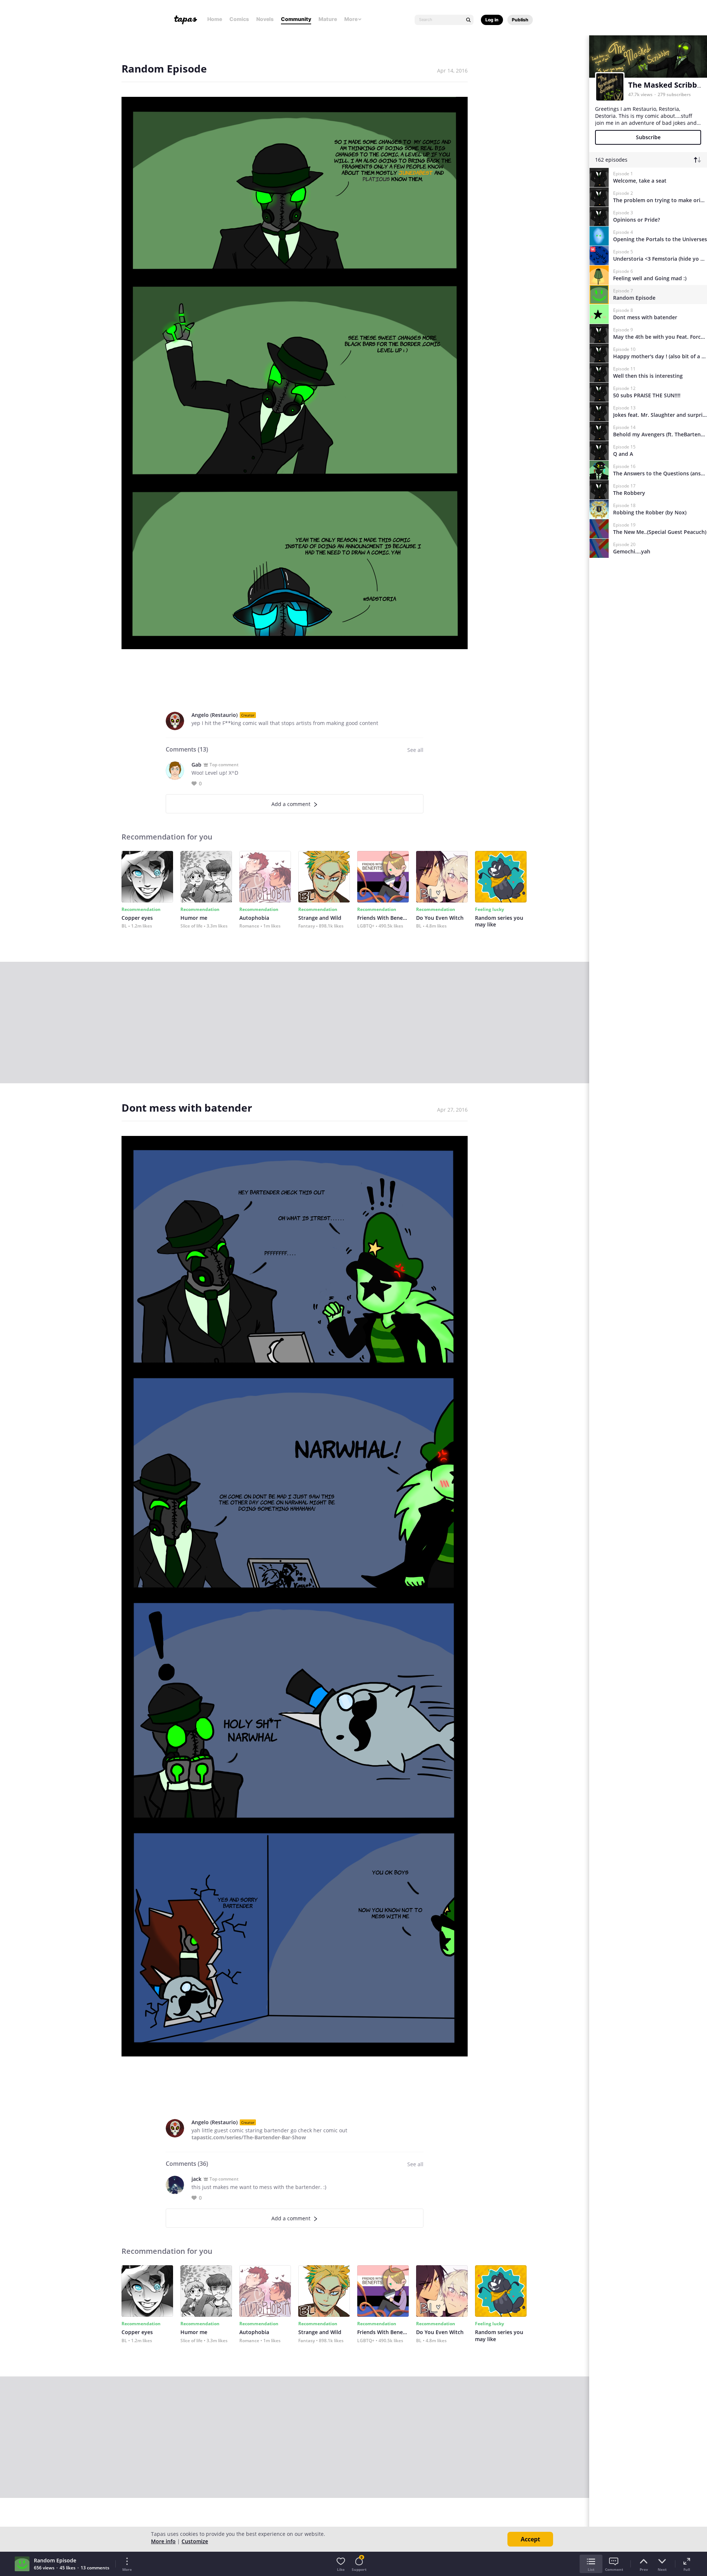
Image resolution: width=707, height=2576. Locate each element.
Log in (492, 20)
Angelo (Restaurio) (214, 715)
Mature (328, 19)
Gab (196, 765)
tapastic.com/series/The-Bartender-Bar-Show (249, 2137)
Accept (530, 2539)
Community (296, 19)
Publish (520, 20)
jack (196, 2179)
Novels (265, 19)
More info (163, 2541)
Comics (239, 19)
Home (215, 19)
